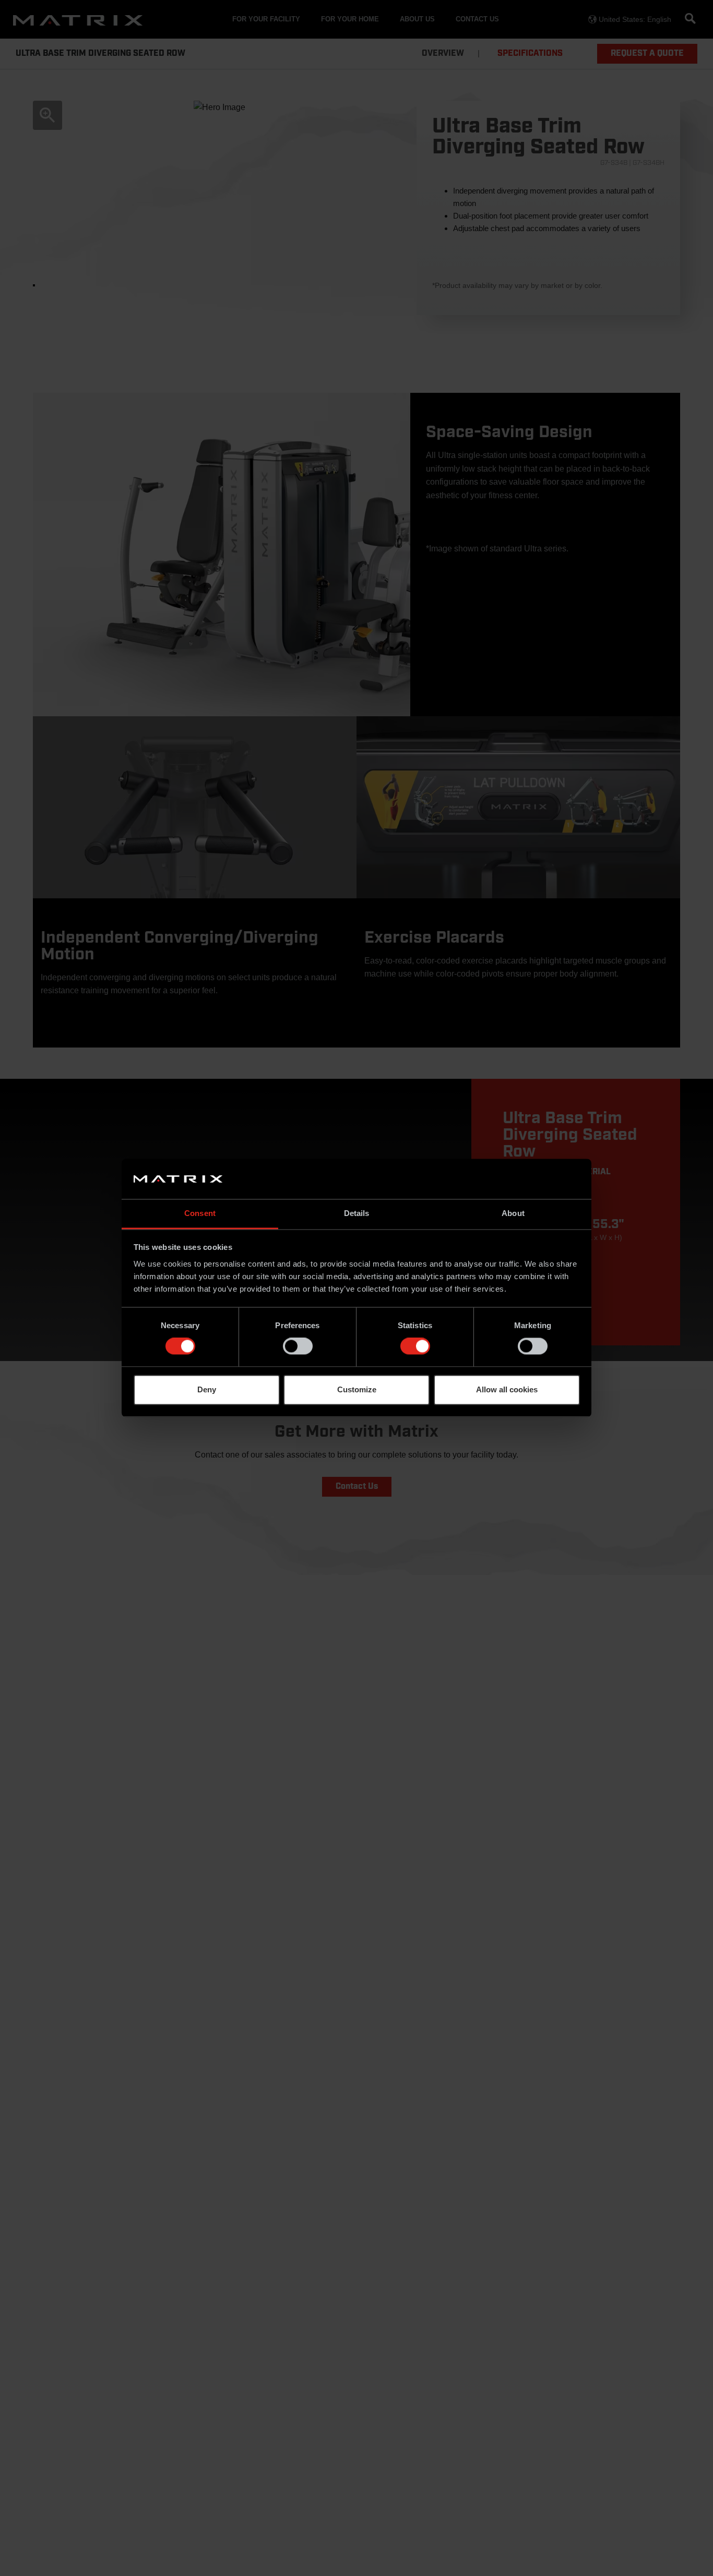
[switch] (298, 1346)
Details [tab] (357, 1213)
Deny (207, 1389)
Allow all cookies (507, 1389)
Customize (357, 1389)
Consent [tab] (200, 1213)
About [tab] (513, 1213)
